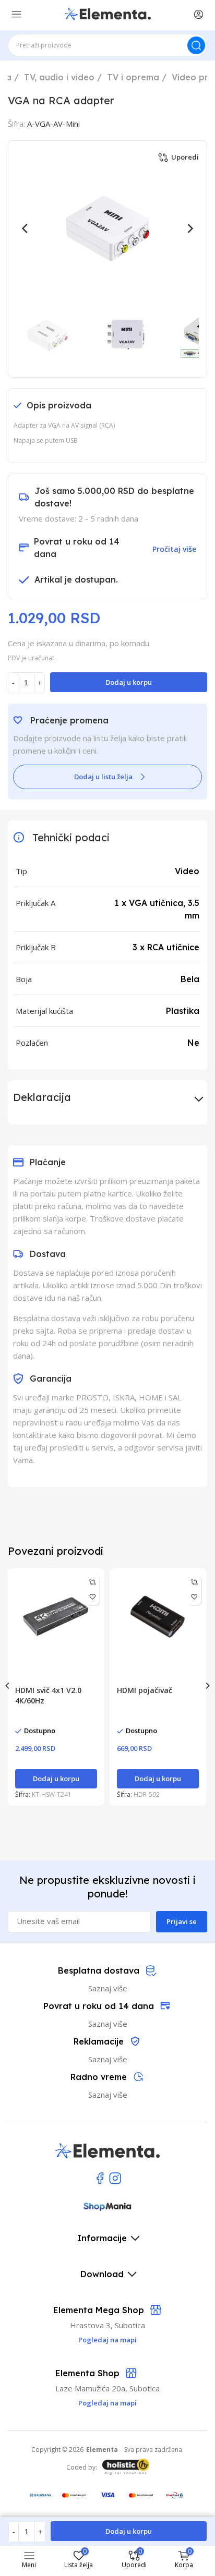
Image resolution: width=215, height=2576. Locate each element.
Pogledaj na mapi (107, 2403)
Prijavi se (182, 1921)
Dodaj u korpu (129, 682)
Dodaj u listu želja (103, 777)
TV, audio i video (59, 77)
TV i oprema (133, 77)
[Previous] (26, 228)
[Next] (189, 228)
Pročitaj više (174, 549)
